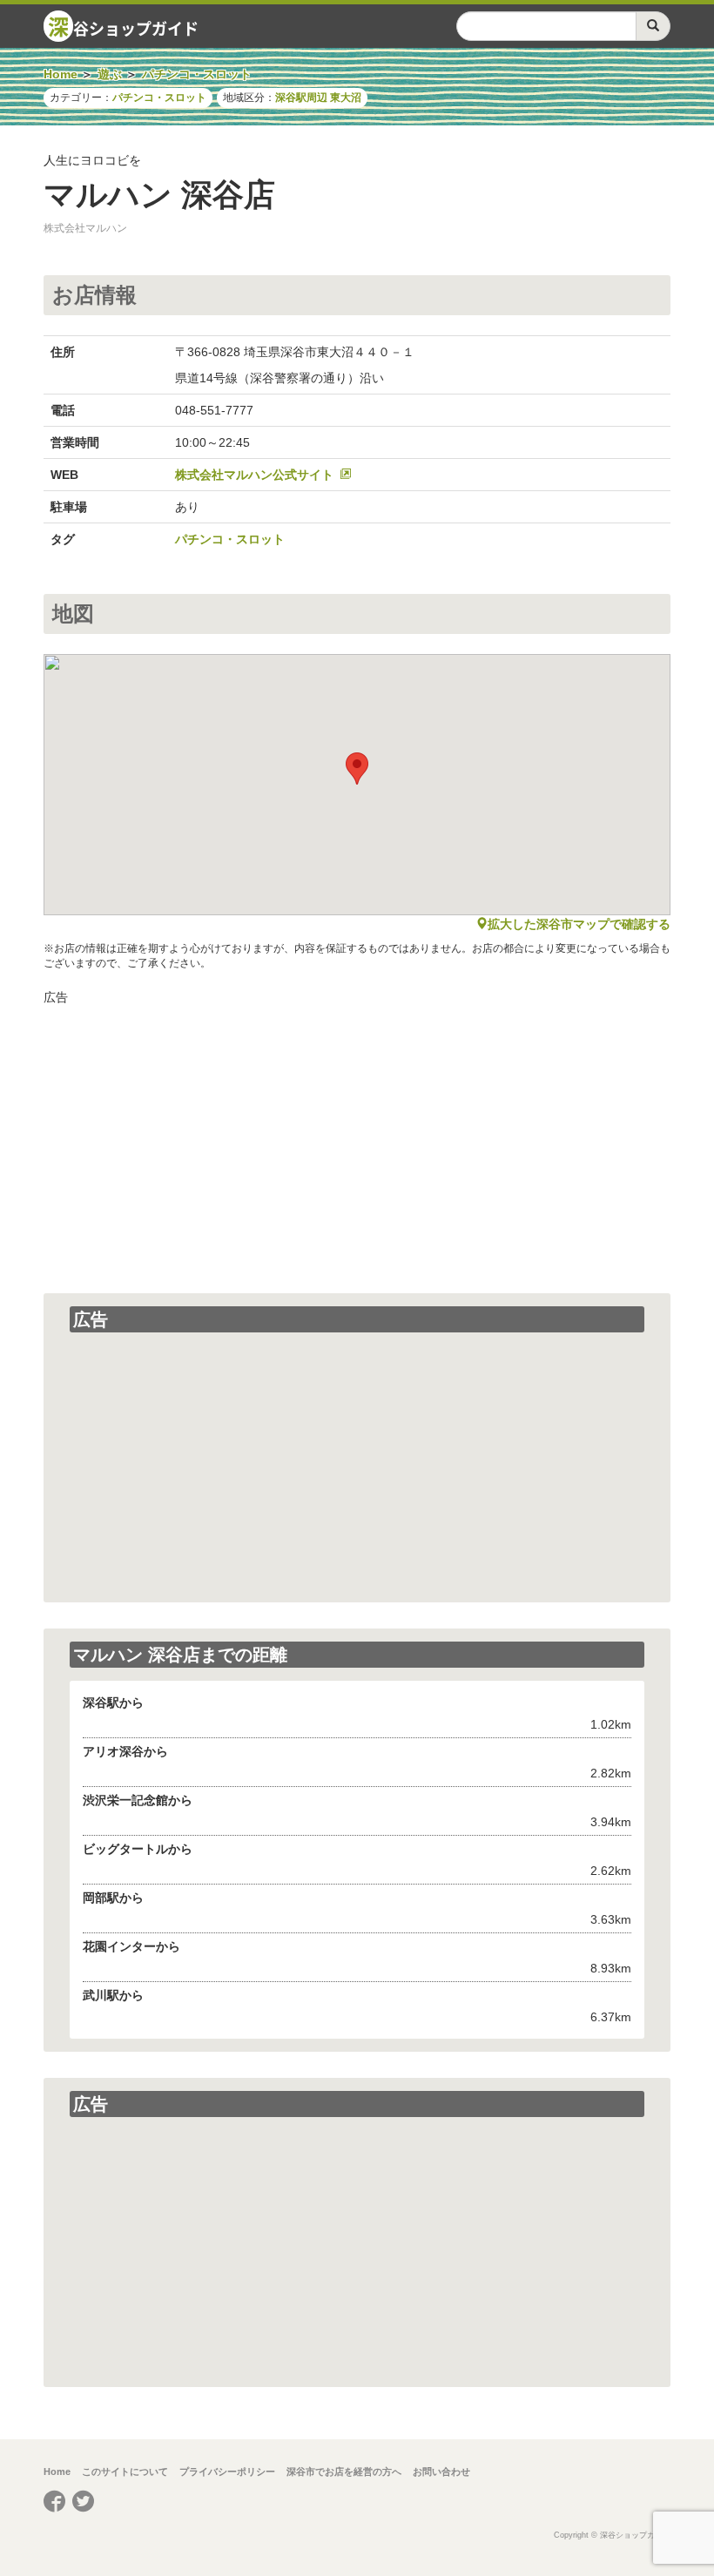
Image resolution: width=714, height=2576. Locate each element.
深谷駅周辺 (301, 98)
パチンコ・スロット (159, 98)
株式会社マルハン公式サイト (254, 475)
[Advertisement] (357, 1136)
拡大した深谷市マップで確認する (579, 924)
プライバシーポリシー (227, 2471)
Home (57, 2471)
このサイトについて (125, 2471)
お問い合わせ (441, 2471)
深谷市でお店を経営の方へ (344, 2471)
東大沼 (346, 98)
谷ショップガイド (123, 26)
